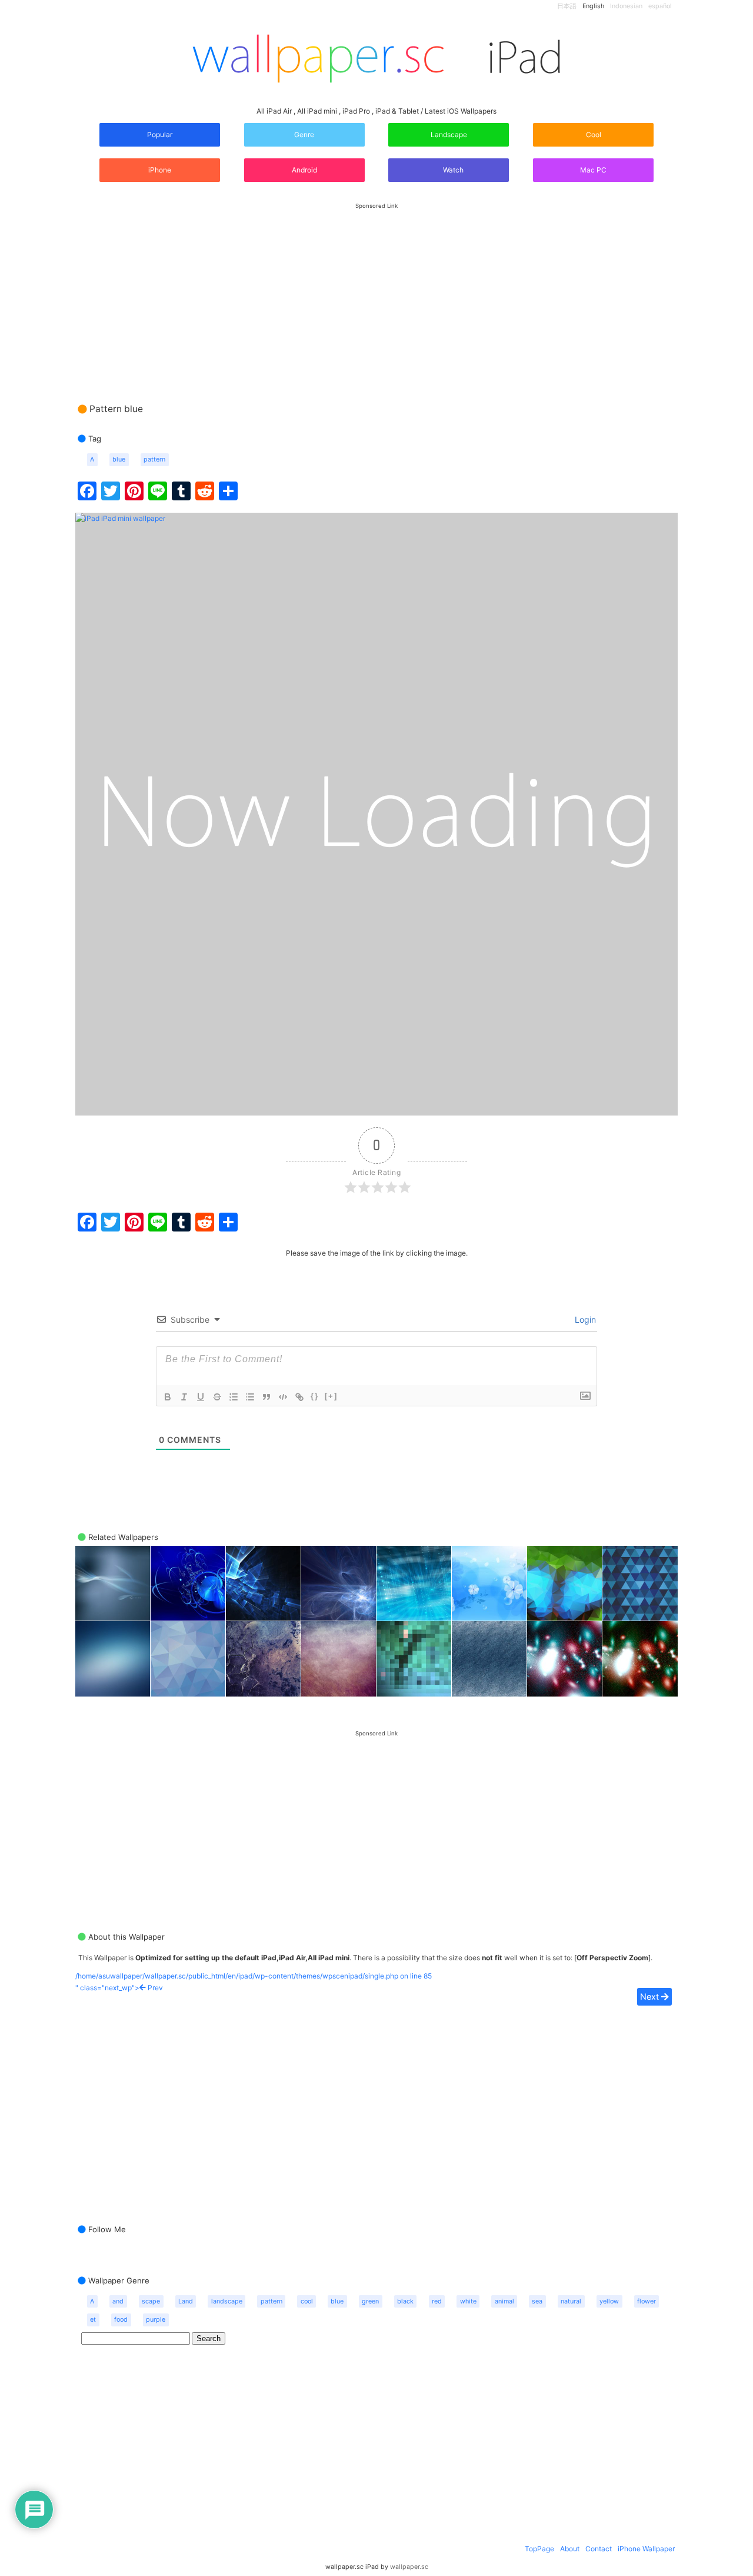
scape (151, 2301)
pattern (154, 459)
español (660, 6)
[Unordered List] (250, 1397)
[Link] (299, 1397)
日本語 (567, 6)
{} (315, 1396)
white (468, 2301)
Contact (599, 2549)
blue (119, 459)
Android (304, 170)
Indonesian (626, 6)
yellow (609, 2301)
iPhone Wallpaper (646, 2549)
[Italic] (184, 1397)
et (93, 2320)
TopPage (539, 2549)
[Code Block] (283, 1397)
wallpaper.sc (409, 2567)
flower (647, 2301)
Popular (160, 135)
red (437, 2301)
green (370, 2301)
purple (156, 2320)
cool (307, 2301)
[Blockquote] (266, 1397)
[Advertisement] (376, 291)
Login (584, 1319)
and (118, 2301)
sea (537, 2301)
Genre (304, 135)
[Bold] (168, 1397)
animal (504, 2301)
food (121, 2320)
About (570, 2549)
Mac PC (593, 170)
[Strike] (217, 1397)
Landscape (449, 135)
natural (571, 2301)
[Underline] (201, 1397)
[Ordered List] (234, 1397)
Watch (452, 170)
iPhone (160, 170)
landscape (227, 2301)
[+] (331, 1396)
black (405, 2301)
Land (186, 2301)
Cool (594, 135)
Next (651, 1996)
